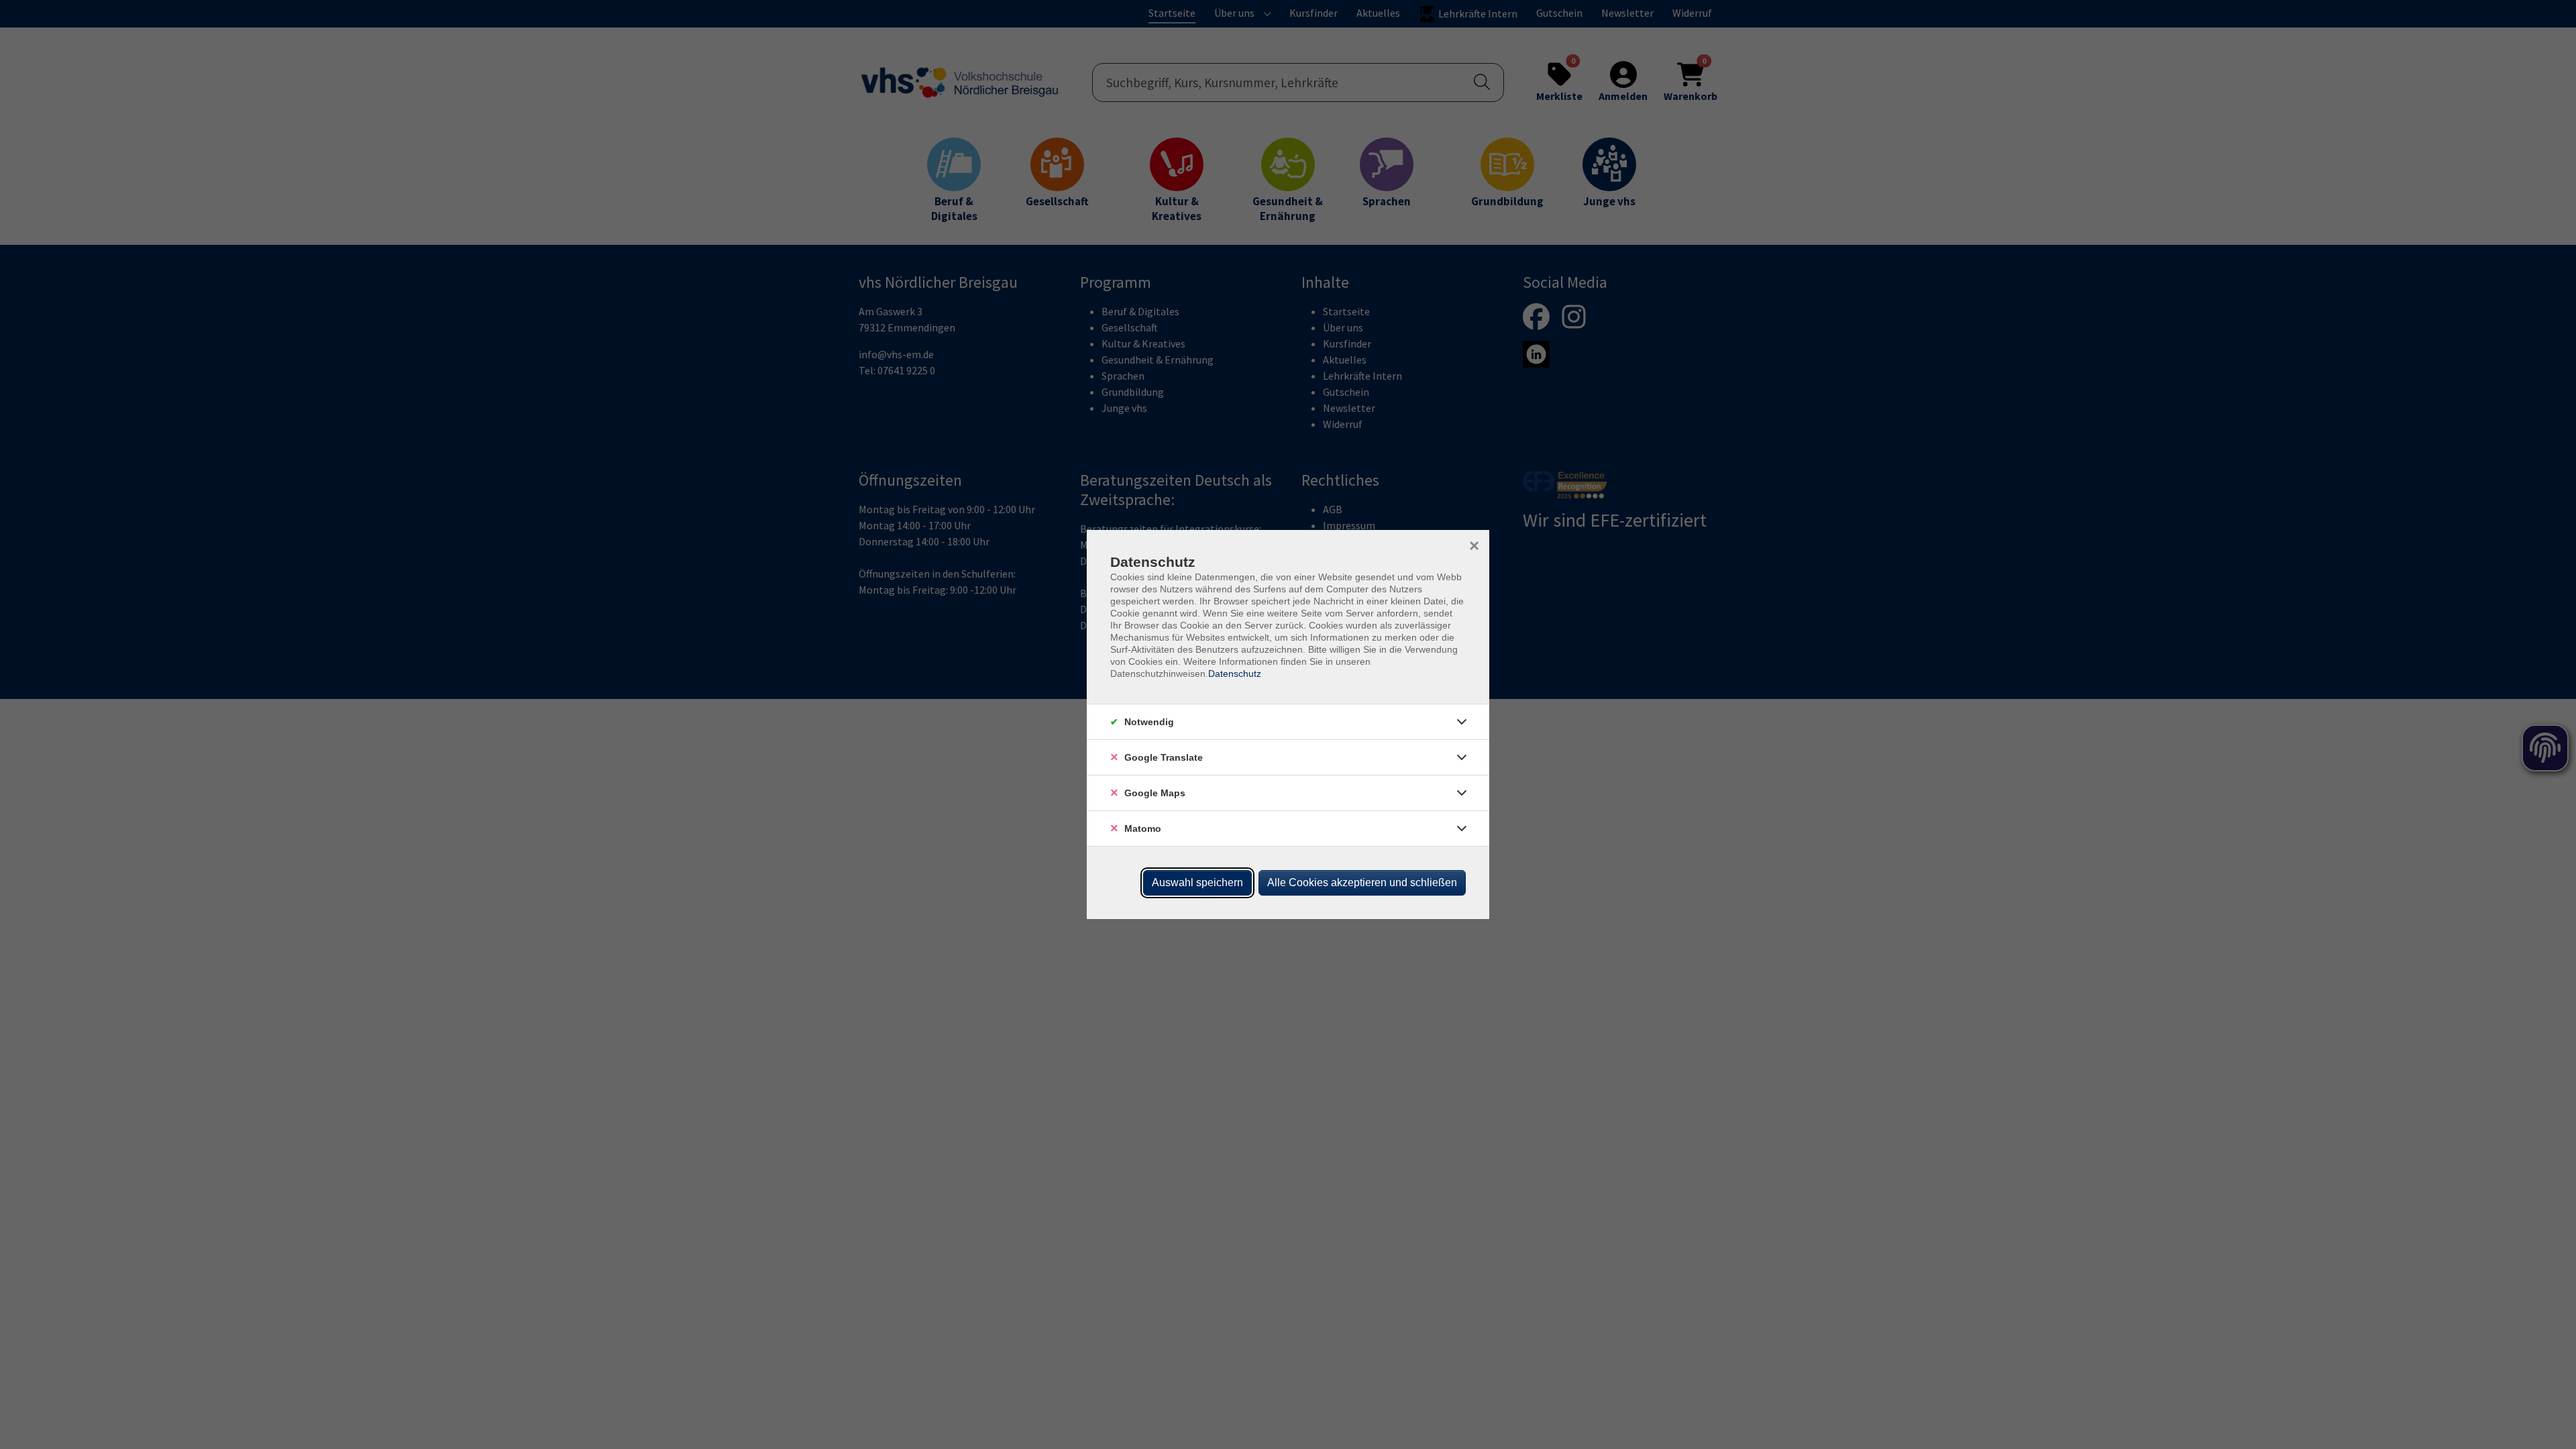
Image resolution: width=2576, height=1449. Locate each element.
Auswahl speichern (1197, 882)
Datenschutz (1235, 674)
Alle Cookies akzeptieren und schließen (1362, 882)
